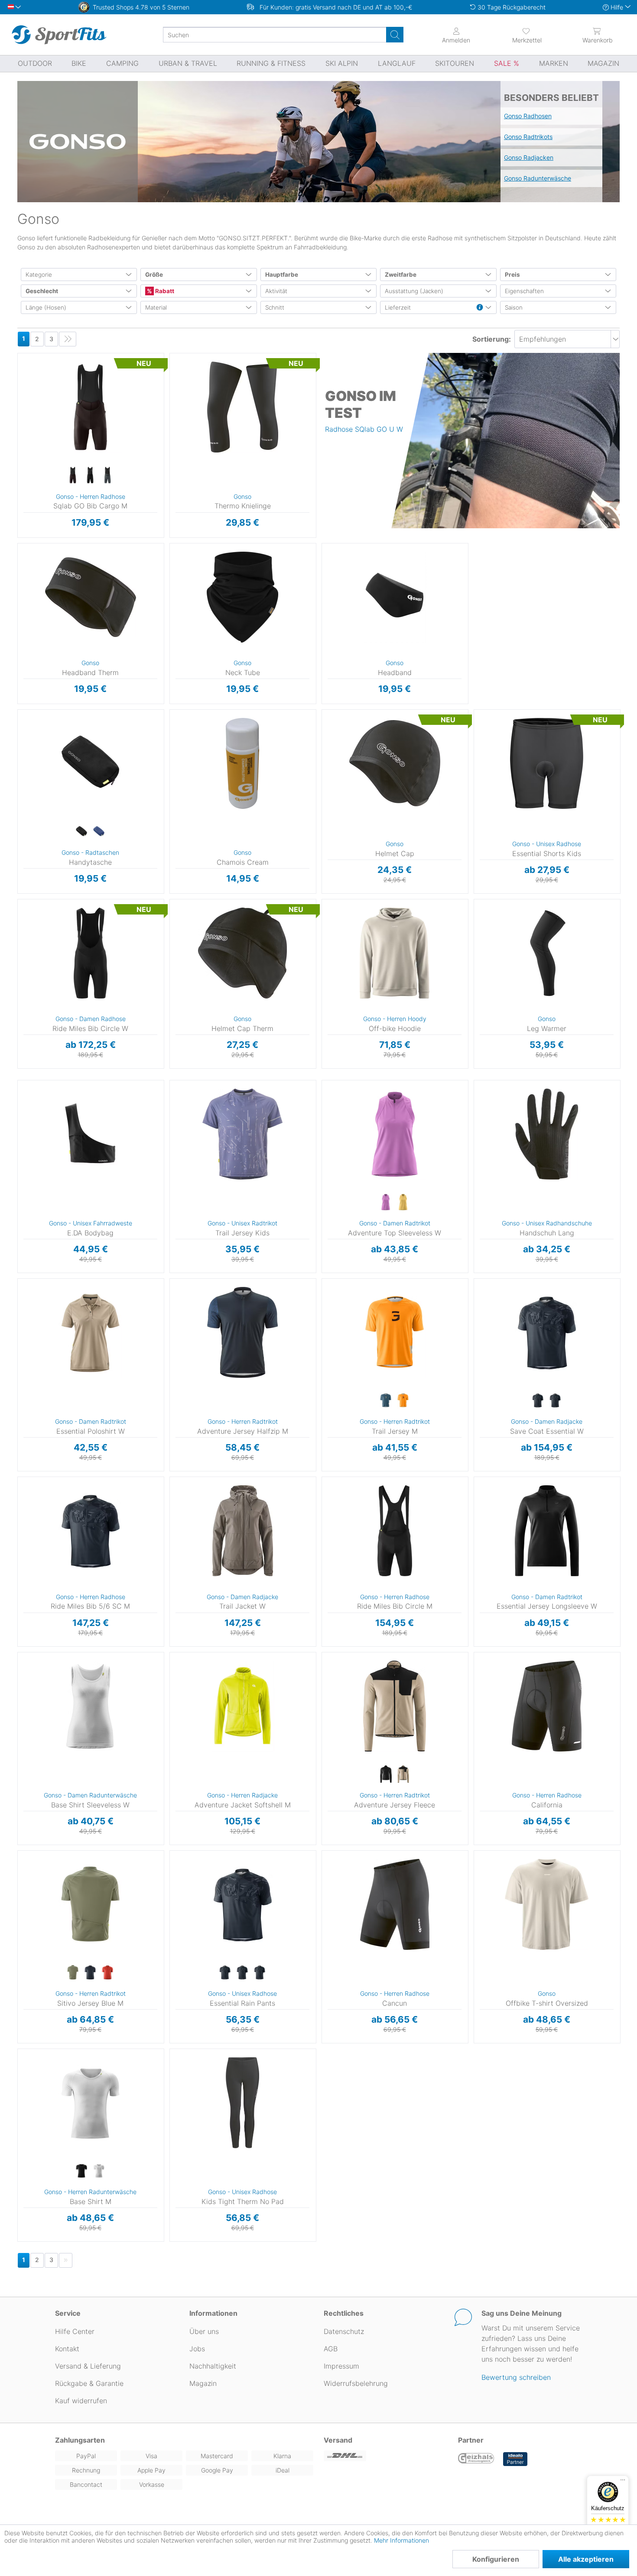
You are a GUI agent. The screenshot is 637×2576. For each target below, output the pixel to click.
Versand (338, 2440)
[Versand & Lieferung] (386, 2456)
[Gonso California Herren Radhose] (547, 1706)
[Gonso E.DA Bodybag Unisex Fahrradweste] (90, 1134)
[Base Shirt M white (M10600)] (99, 2171)
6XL (475, 1755)
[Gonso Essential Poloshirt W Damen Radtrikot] (90, 1332)
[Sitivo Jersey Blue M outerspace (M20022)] (90, 1973)
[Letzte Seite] (68, 339)
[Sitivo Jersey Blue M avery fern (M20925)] (73, 1973)
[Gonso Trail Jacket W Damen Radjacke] (242, 1531)
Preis (512, 275)
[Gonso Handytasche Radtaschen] (90, 763)
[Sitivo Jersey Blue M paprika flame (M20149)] (107, 1973)
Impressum (341, 2366)
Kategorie (39, 275)
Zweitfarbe (401, 275)
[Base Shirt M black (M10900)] (81, 2171)
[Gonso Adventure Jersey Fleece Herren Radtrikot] (395, 1706)
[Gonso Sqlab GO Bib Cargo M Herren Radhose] (90, 407)
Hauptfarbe (282, 275)
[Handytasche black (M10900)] (81, 832)
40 (18, 939)
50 (18, 1758)
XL (19, 393)
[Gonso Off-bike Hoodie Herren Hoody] (395, 953)
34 (18, 902)
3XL (475, 1718)
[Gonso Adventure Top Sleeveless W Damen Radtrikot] (395, 1134)
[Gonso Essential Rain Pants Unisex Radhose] (242, 1904)
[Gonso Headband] (395, 597)
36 (18, 914)
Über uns (204, 2331)
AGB (331, 2349)
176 (475, 775)
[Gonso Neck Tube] (242, 597)
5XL (475, 1743)
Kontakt (67, 2349)
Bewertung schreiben (516, 2377)
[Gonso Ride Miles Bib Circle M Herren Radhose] (395, 1531)
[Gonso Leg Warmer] (547, 953)
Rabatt (164, 291)
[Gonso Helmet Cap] (395, 763)
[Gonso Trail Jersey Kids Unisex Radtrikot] (242, 1134)
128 (475, 725)
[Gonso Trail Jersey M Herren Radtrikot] (395, 1332)
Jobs (197, 2349)
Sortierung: (492, 339)
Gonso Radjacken (529, 157)
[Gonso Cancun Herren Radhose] (395, 1904)
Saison (514, 307)
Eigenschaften (524, 291)
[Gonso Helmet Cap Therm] (242, 953)
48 (474, 1370)
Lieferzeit (398, 307)
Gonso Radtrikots (528, 137)
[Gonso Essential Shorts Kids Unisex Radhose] (547, 763)
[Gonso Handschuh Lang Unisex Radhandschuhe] (547, 1134)
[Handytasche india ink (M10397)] (99, 832)
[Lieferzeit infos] (480, 308)
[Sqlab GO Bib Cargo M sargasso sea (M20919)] (107, 475)
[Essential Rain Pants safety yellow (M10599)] (260, 1973)
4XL (475, 1730)
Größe (154, 275)
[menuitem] (527, 35)
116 (475, 712)
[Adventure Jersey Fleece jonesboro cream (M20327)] (403, 1774)
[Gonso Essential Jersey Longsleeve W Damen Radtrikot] (547, 1531)
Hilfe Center (75, 2331)
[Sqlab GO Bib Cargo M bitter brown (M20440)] (73, 475)
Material (156, 307)
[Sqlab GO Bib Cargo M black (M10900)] (90, 475)
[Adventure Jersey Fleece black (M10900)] (386, 1774)
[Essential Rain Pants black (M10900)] (225, 1973)
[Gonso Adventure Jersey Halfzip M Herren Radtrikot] (242, 1332)
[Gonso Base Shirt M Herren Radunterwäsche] (90, 2103)
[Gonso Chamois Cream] (242, 763)
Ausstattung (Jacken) (414, 291)
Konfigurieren (496, 2559)
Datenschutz (344, 2331)
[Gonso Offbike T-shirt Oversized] (547, 1904)
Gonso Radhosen (528, 116)
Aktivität (276, 291)
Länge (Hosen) (46, 307)
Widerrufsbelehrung (356, 2383)
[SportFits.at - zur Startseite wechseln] (59, 35)
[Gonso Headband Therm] (90, 597)
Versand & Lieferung (88, 2366)
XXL (171, 407)
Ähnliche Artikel (91, 538)
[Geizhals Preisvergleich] (476, 2459)
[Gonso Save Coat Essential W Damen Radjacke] (547, 1332)
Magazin (203, 2383)
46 (474, 1357)
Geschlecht (42, 291)
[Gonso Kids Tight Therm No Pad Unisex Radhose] (242, 2103)
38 (18, 927)
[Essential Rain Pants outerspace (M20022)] (242, 1973)
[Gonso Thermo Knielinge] (242, 407)
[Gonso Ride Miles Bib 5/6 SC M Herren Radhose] (90, 1531)
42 (18, 952)
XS (323, 902)
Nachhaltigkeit (213, 2366)
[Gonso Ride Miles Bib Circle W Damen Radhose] (90, 953)
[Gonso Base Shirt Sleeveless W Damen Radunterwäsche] (90, 1706)
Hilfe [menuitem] (617, 7)
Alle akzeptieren (586, 2559)
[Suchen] (395, 35)
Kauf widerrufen (81, 2401)
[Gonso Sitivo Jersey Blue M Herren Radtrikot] (90, 1904)
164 (475, 762)
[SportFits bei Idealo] (515, 2459)
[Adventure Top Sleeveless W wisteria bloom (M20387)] (386, 1202)
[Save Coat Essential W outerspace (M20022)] (538, 1401)
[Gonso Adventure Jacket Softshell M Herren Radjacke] (242, 1706)
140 (475, 737)
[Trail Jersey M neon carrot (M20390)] (403, 1401)
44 (322, 1148)
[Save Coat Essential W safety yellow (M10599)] (555, 1401)
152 (475, 750)
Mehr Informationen (401, 2540)
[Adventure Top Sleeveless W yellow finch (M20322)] (403, 1202)
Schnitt (275, 307)
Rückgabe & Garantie (89, 2383)
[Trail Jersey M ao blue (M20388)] (386, 1401)
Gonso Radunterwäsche (538, 178)
